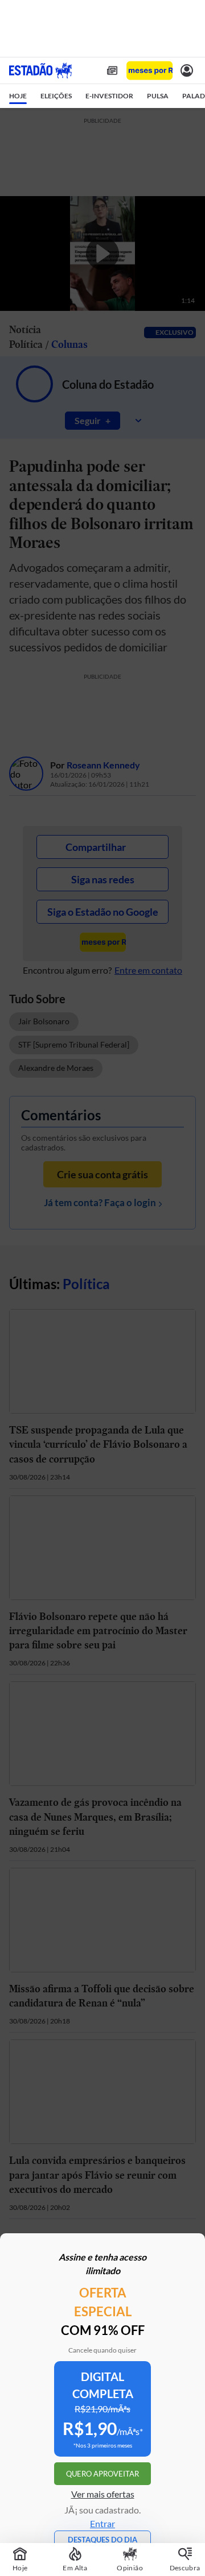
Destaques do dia (102, 2540)
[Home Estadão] (40, 70)
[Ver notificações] (187, 70)
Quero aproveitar (102, 2474)
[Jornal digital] (112, 70)
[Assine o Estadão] (149, 71)
